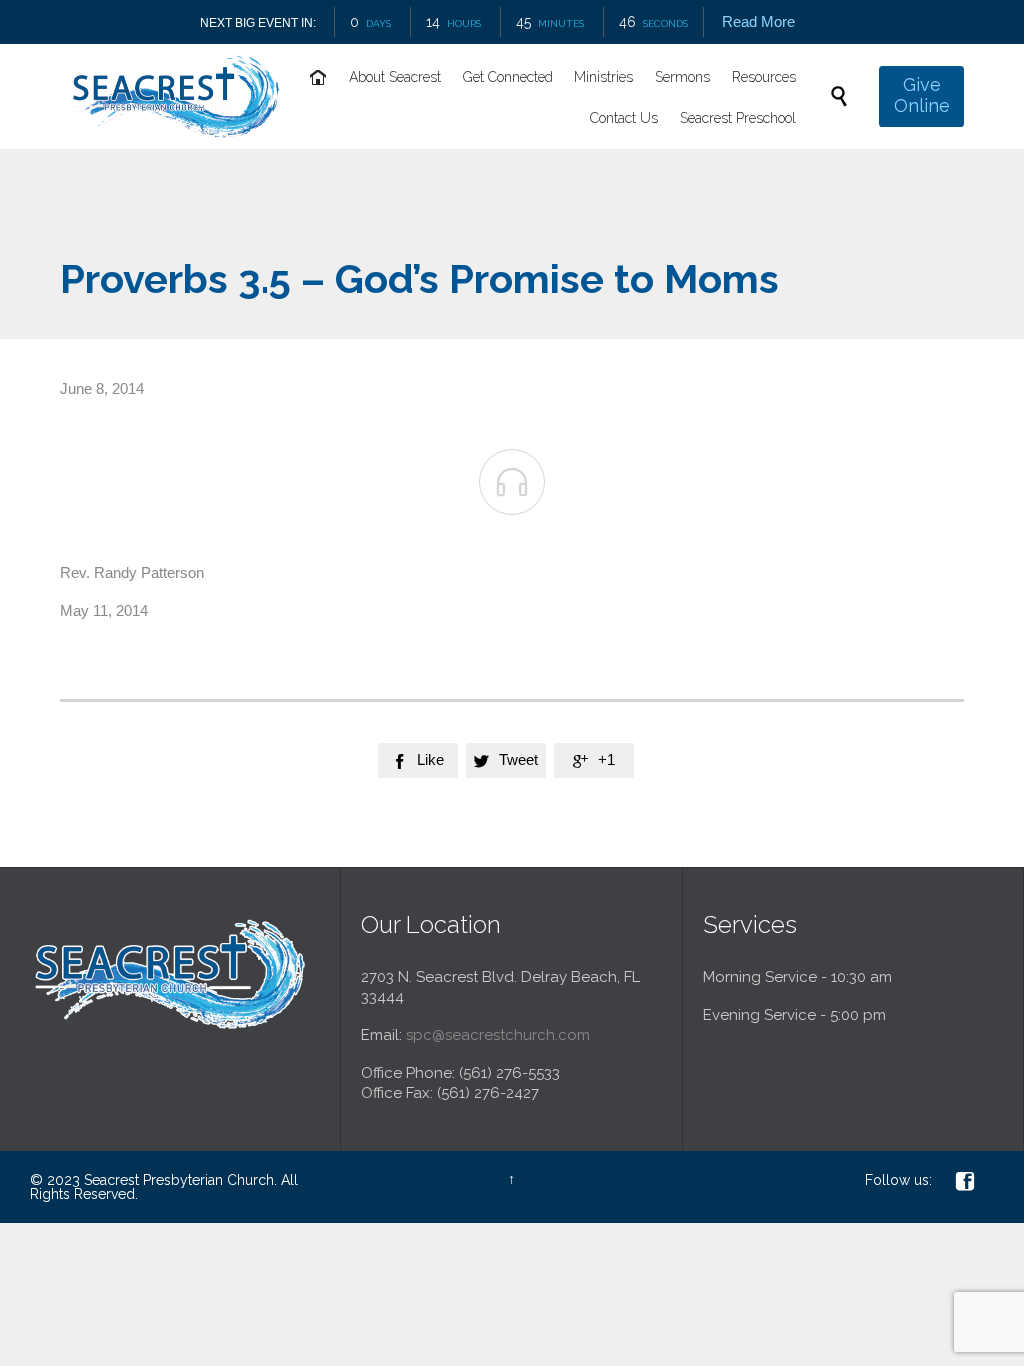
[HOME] (319, 78)
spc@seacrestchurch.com (498, 1035)
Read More (758, 21)
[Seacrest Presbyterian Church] (176, 96)
